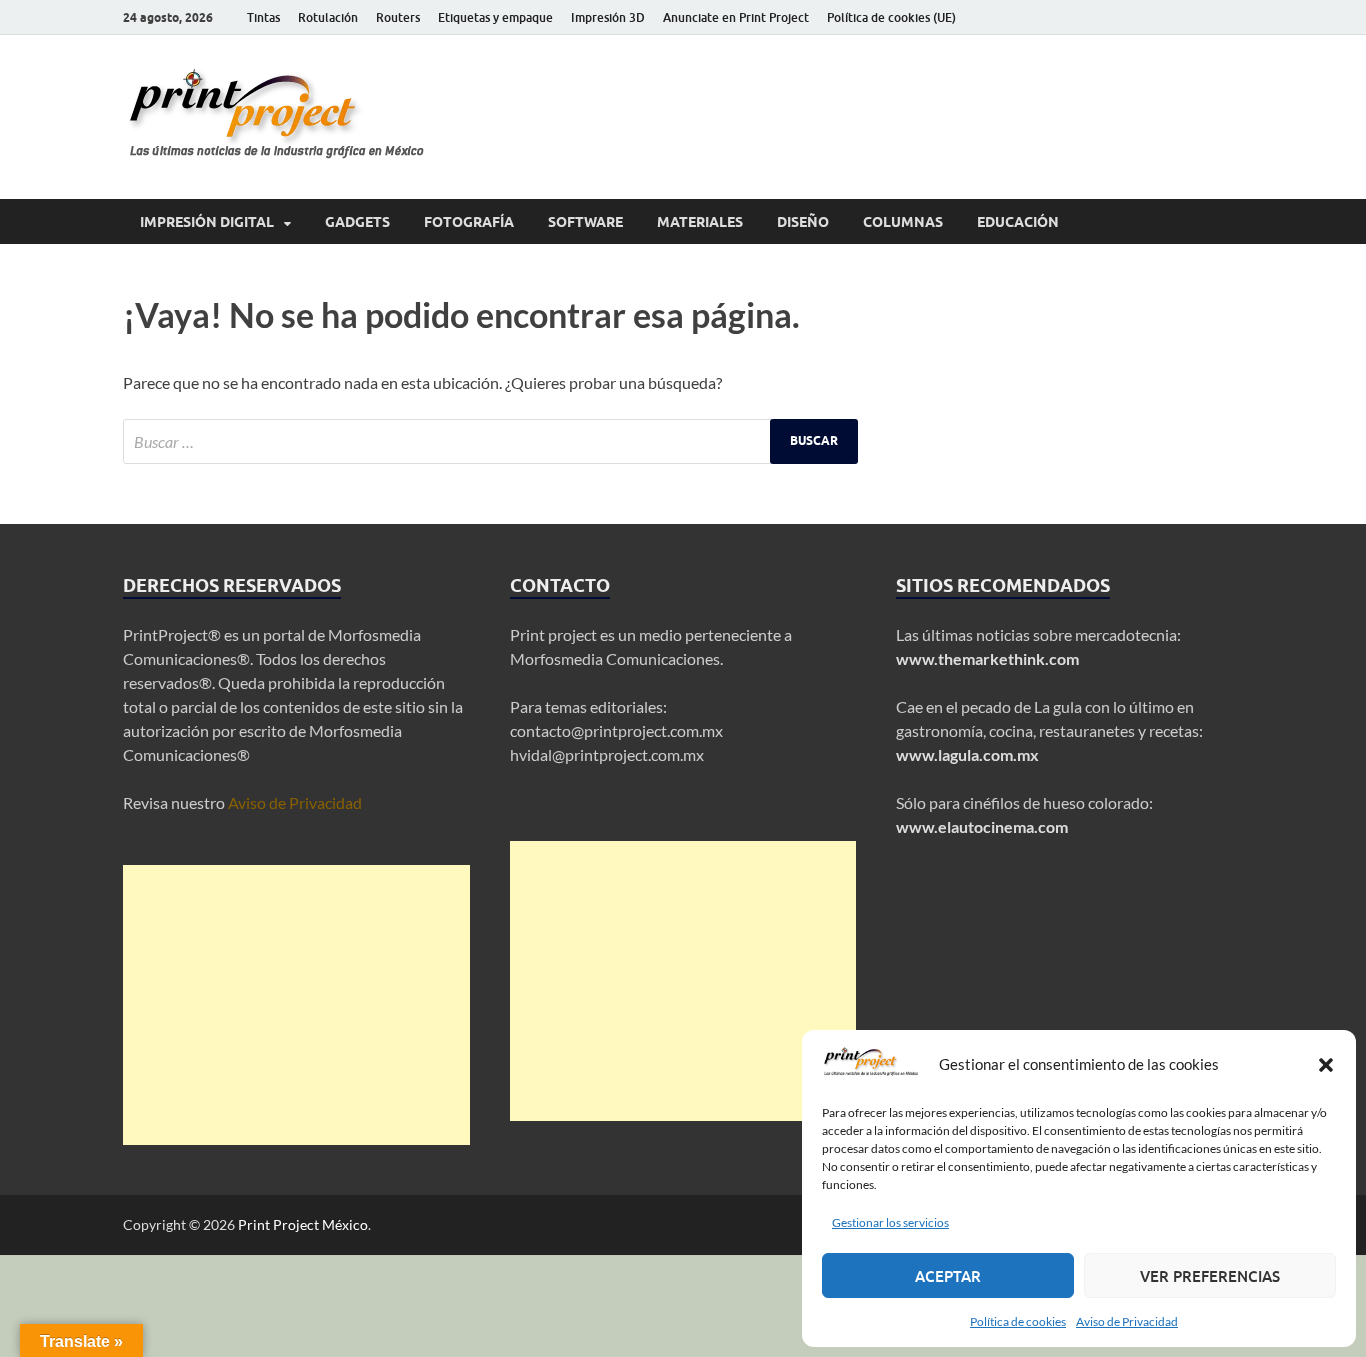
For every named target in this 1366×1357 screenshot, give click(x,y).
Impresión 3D (608, 17)
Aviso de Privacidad (1127, 1321)
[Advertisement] (296, 1005)
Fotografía (469, 222)
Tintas (263, 17)
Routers (398, 17)
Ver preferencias (1210, 1276)
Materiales (700, 222)
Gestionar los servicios (890, 1222)
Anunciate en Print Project (736, 17)
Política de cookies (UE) (891, 17)
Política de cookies (1018, 1321)
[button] (1326, 1065)
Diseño (803, 222)
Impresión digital (207, 222)
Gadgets (357, 222)
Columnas (903, 222)
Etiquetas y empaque (495, 17)
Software (585, 222)
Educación (1018, 222)
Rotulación (328, 17)
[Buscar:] (490, 441)
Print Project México (303, 1224)
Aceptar (948, 1276)
